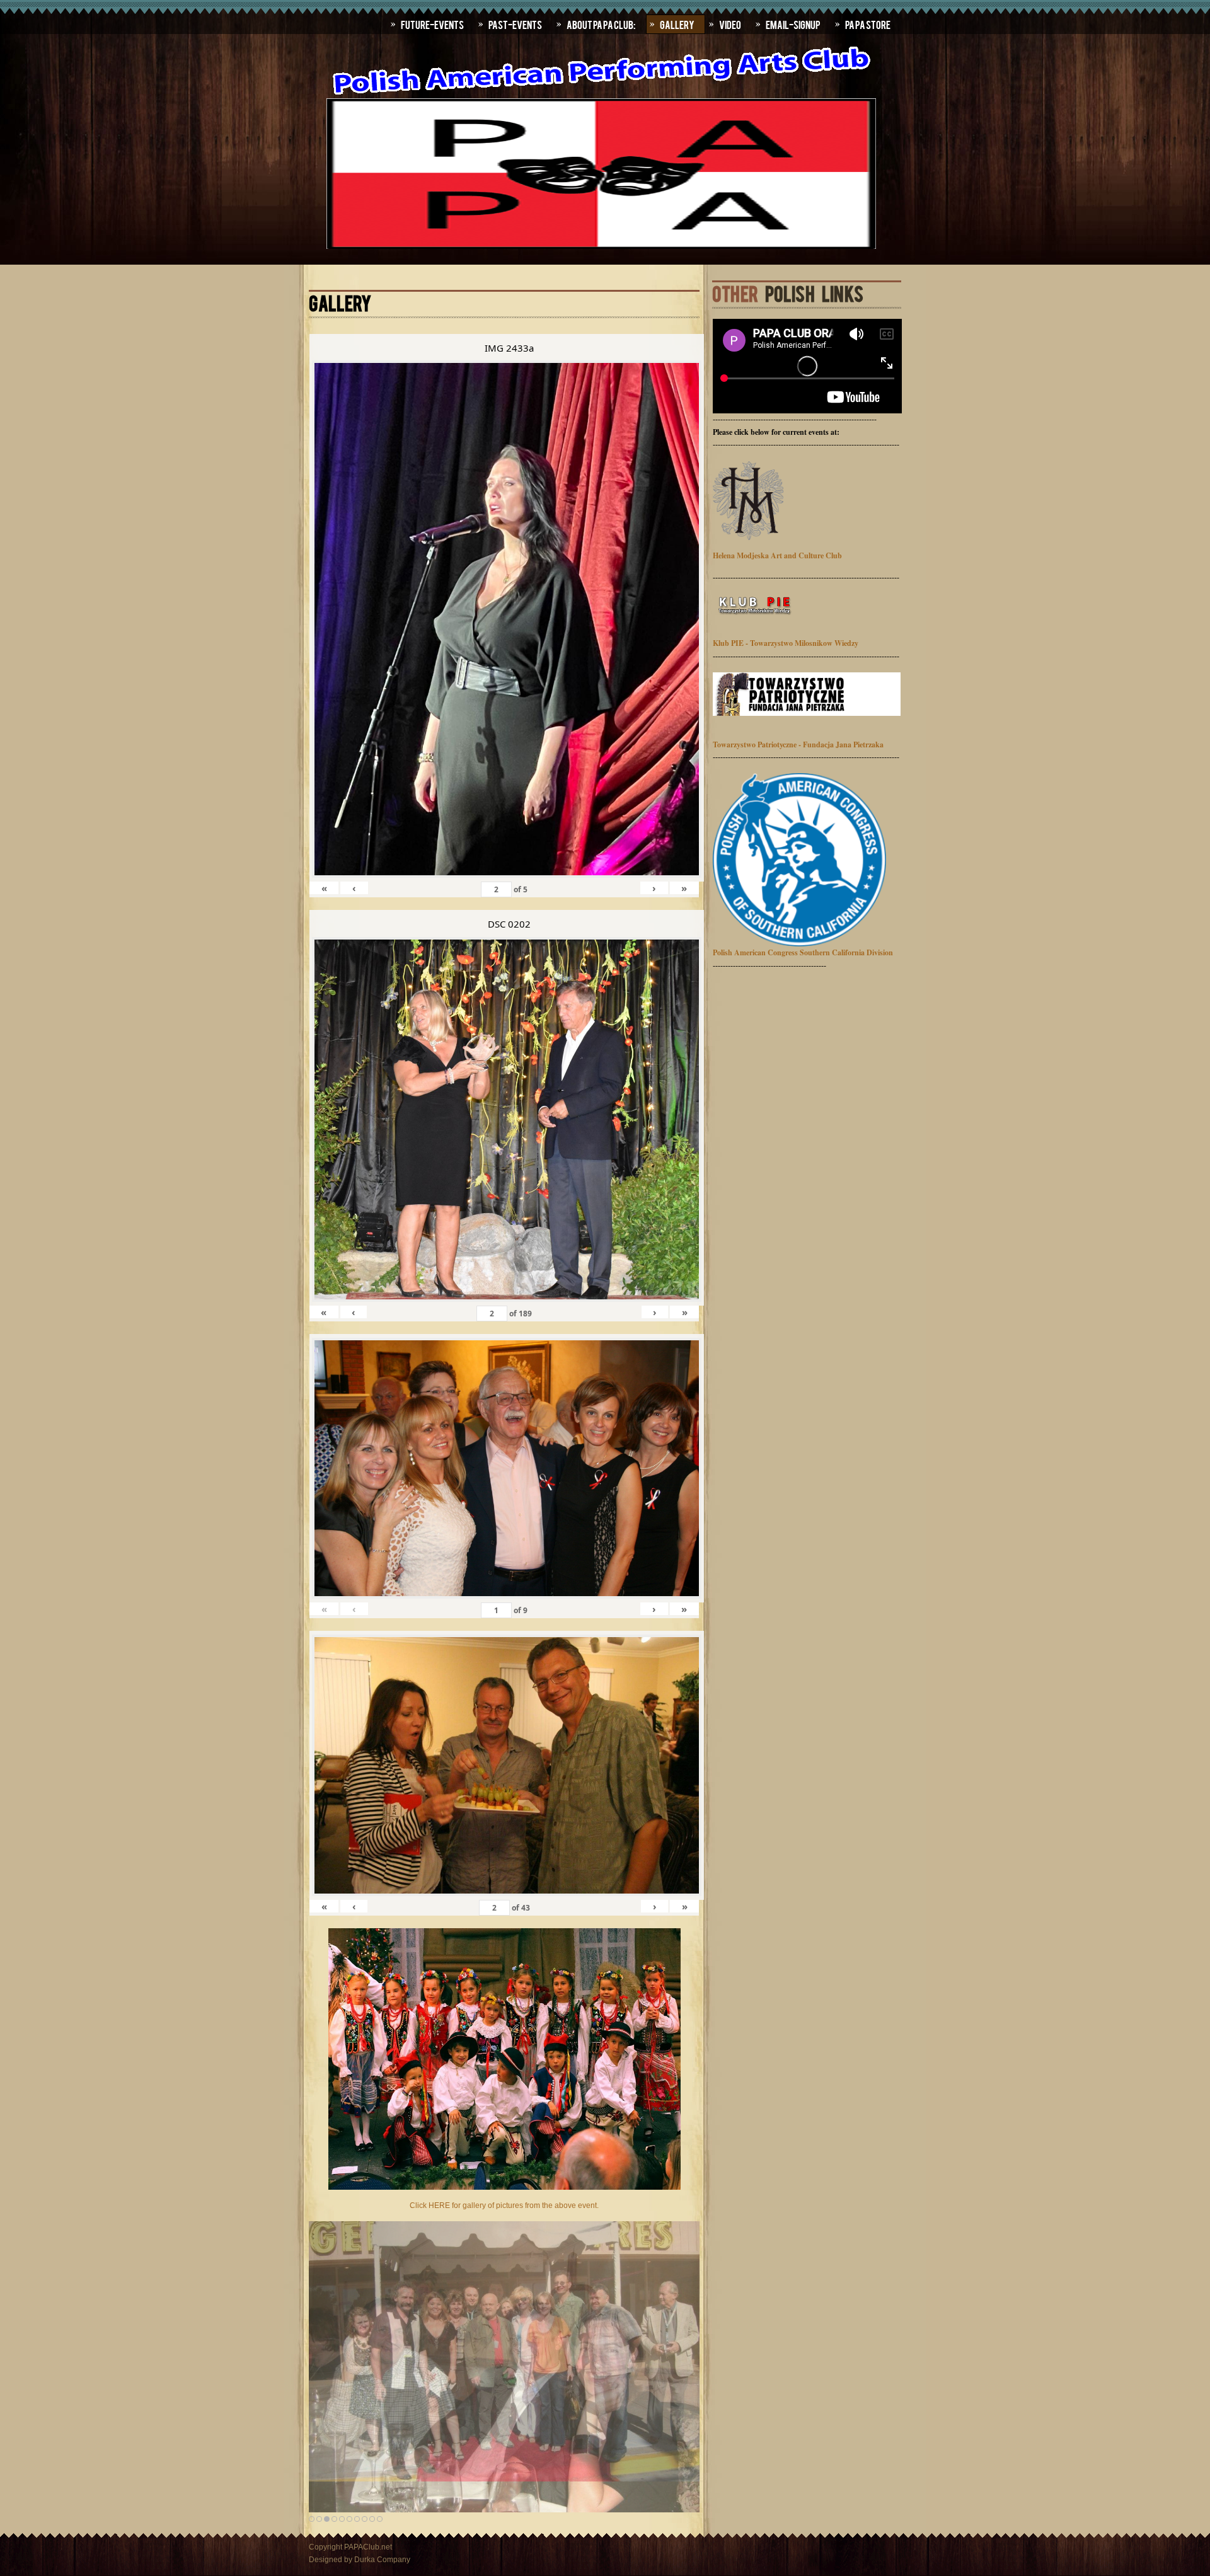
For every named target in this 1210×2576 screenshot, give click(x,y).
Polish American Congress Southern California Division (803, 952)
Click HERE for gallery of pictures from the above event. (504, 2205)
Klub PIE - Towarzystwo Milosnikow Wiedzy (786, 643)
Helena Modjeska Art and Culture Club (777, 555)
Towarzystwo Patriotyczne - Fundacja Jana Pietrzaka (798, 745)
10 (380, 2519)
